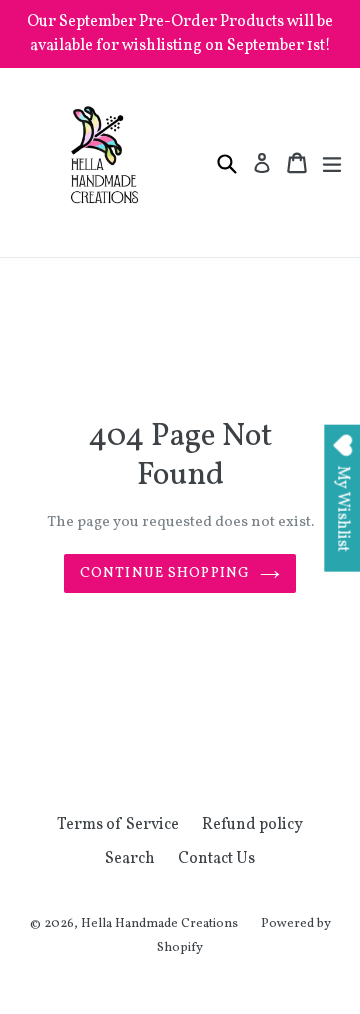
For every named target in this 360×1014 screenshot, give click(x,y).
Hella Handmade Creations (159, 924)
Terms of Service (118, 825)
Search (130, 859)
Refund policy (252, 825)
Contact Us (216, 859)
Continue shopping (165, 573)
